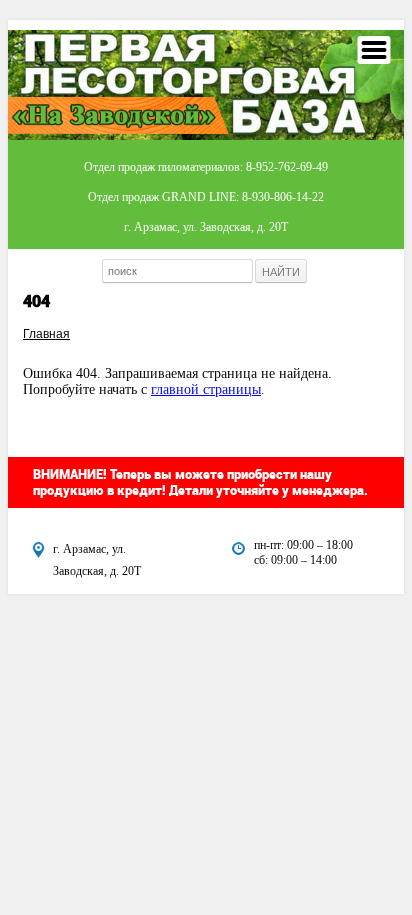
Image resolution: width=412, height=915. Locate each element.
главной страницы (206, 389)
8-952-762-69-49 (287, 167)
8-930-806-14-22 (283, 197)
